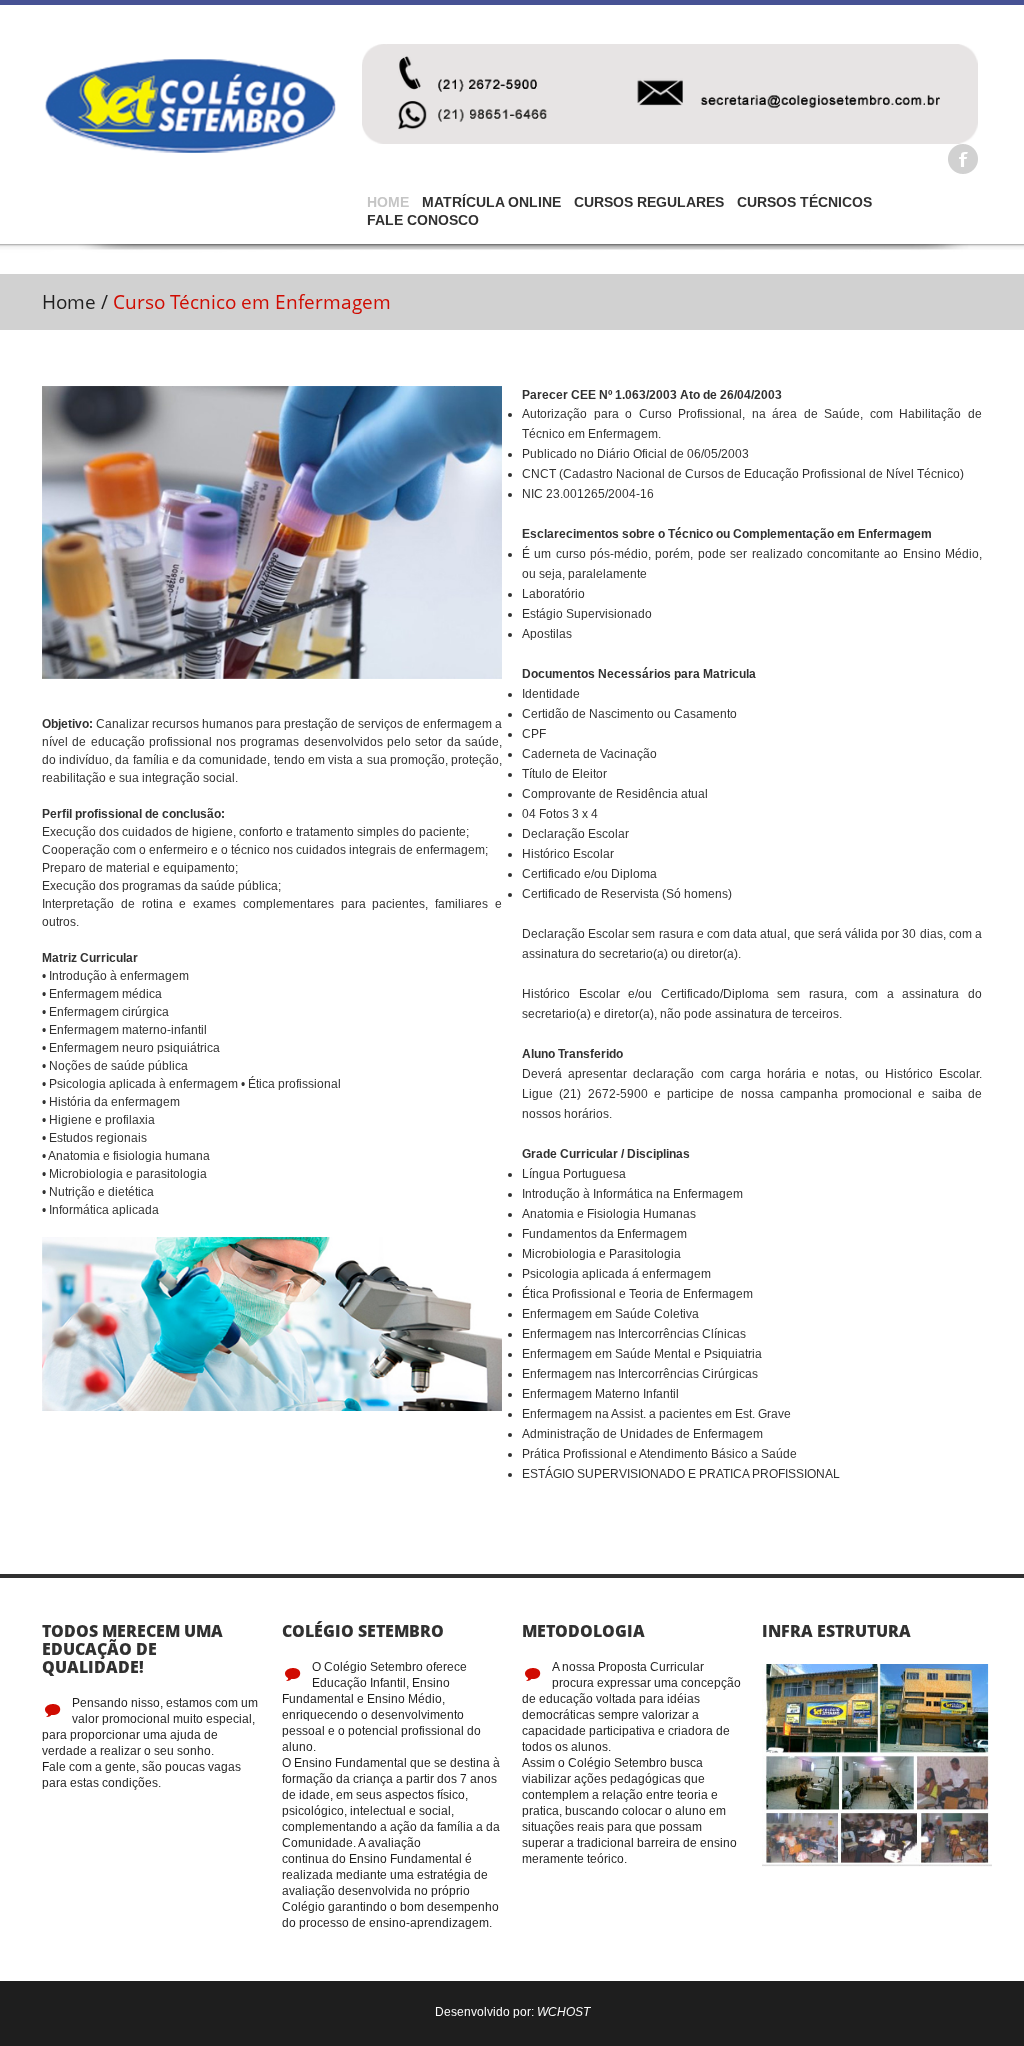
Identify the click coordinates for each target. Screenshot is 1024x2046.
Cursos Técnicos (808, 202)
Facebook (963, 159)
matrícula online (495, 202)
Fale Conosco (423, 220)
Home (392, 202)
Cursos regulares (653, 202)
